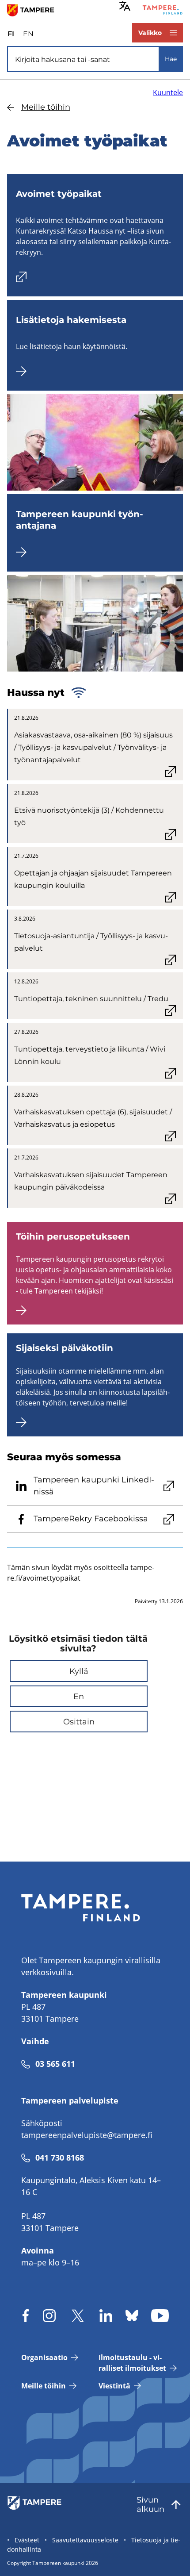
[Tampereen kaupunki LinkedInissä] (106, 2316)
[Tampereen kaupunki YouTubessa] (160, 2316)
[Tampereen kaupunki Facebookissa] (26, 2316)
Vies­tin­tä (114, 2386)
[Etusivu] (34, 10)
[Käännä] (125, 6)
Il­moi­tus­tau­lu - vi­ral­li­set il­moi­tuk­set (132, 2363)
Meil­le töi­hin (46, 107)
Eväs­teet (27, 2540)
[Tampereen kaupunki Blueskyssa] (132, 2316)
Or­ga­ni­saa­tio (44, 2357)
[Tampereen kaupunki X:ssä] (78, 2316)
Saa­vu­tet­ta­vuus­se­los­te (85, 2540)
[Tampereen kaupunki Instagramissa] (49, 2316)
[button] (79, 1671)
